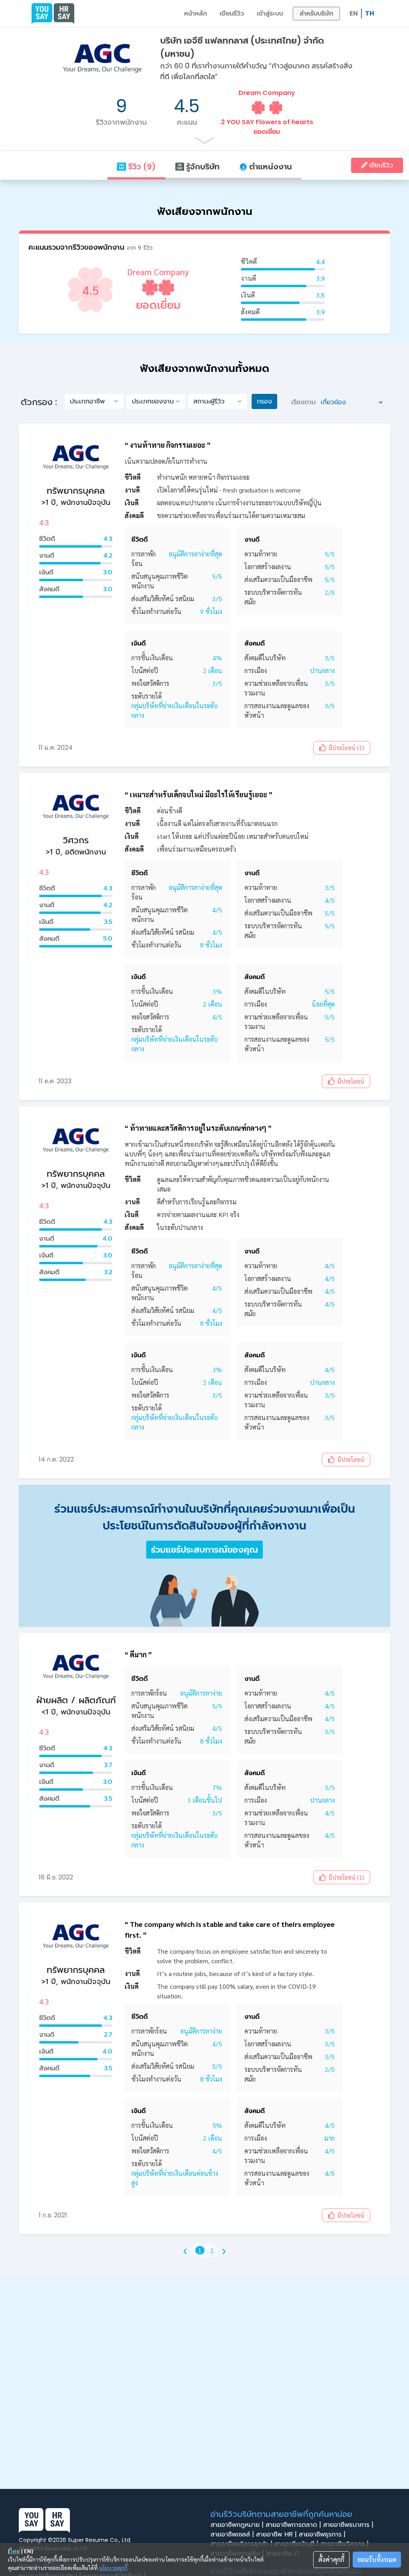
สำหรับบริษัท (316, 13)
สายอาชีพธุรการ (322, 2534)
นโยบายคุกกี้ (113, 2568)
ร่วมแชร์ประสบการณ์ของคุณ (204, 1550)
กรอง (264, 401)
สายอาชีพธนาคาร (348, 2525)
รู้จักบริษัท (202, 167)
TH (370, 13)
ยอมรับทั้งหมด (377, 2559)
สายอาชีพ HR (276, 2534)
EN (354, 13)
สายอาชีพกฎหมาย (237, 2525)
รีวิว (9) (141, 167)
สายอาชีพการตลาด (293, 2525)
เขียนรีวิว (232, 13)
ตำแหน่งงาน (270, 167)
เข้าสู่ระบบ (270, 13)
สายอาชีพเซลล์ (232, 2534)
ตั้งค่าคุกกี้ (331, 2559)
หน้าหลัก (196, 13)
